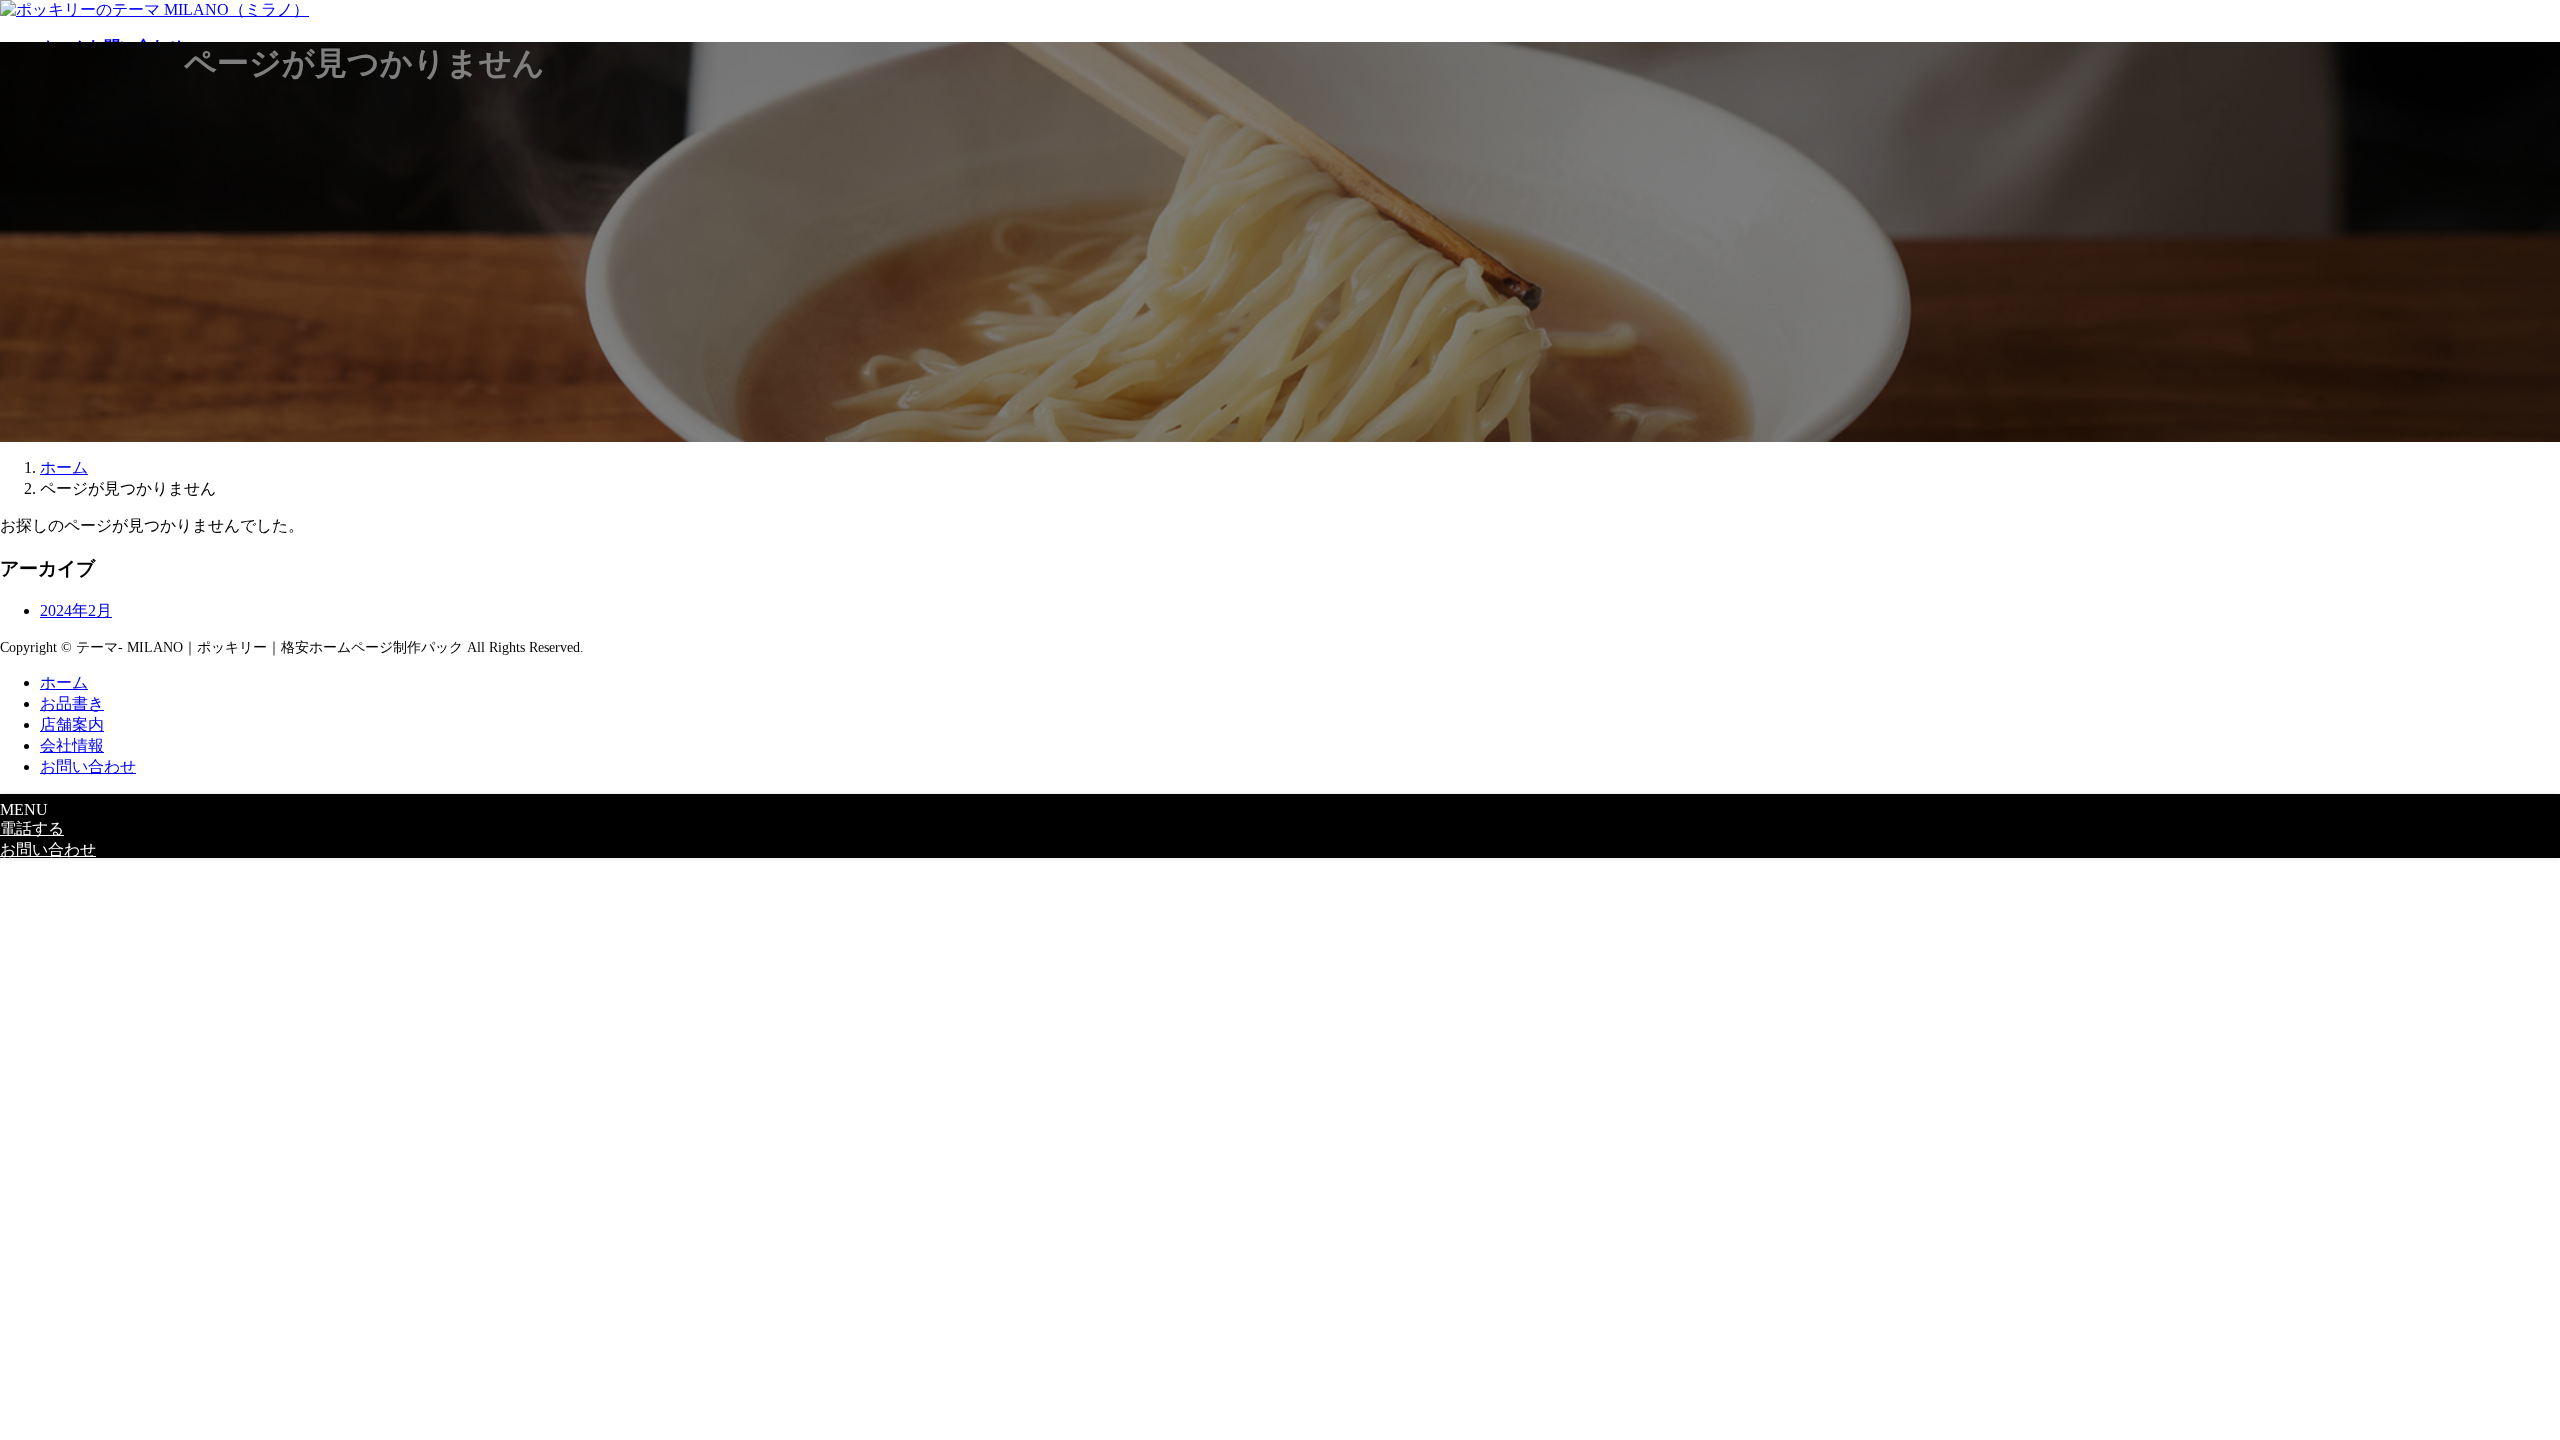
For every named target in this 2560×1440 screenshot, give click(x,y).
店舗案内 (72, 724)
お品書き (72, 703)
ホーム (64, 682)
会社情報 (72, 745)
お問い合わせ (88, 766)
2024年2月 (76, 610)
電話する (32, 828)
